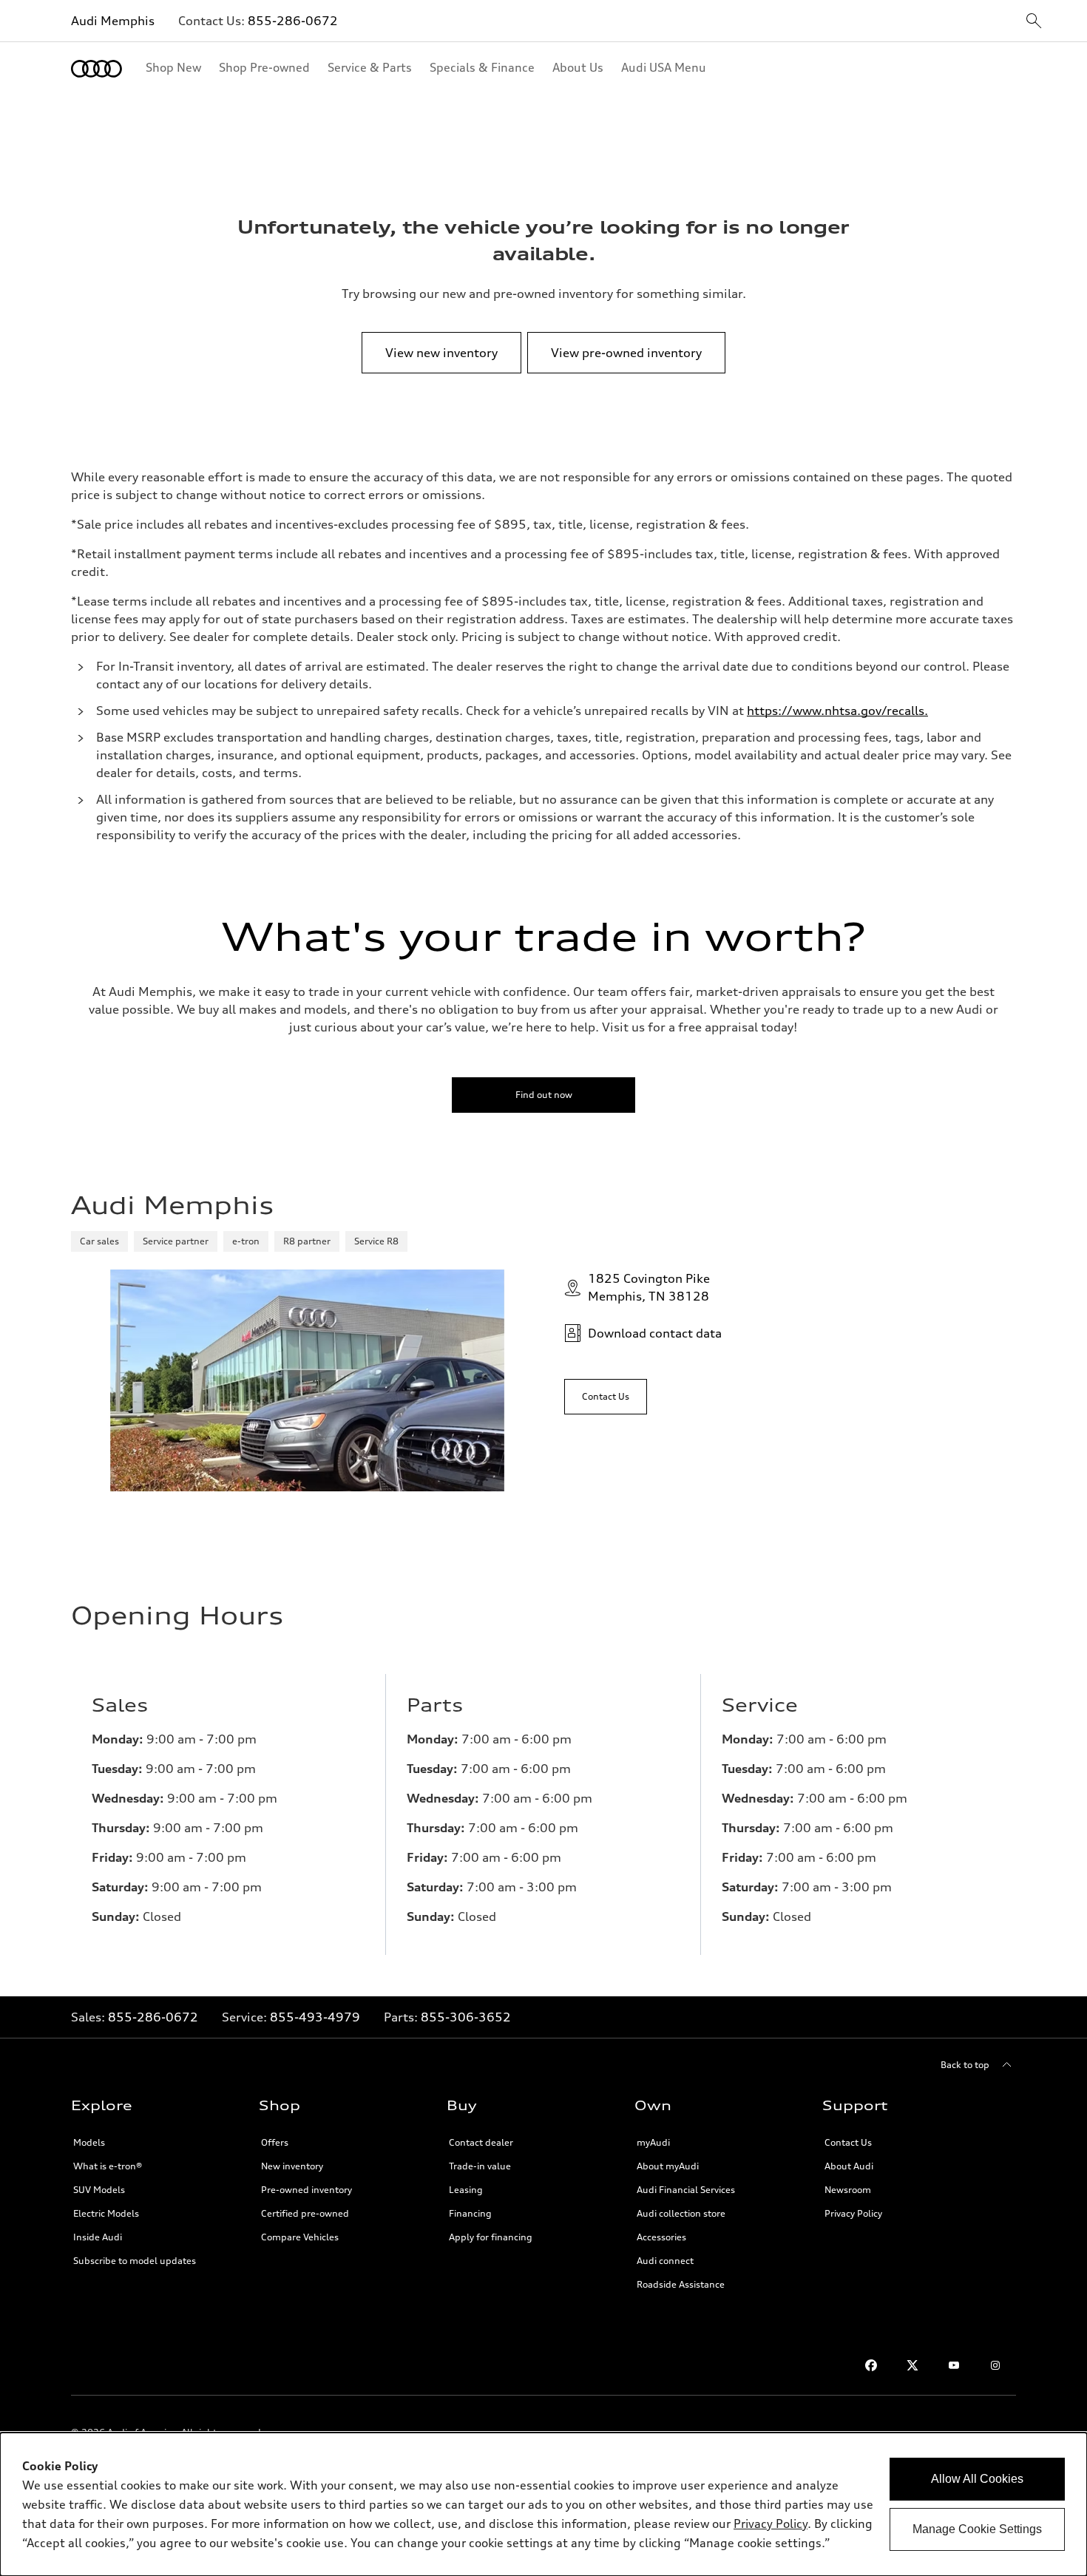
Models (89, 2142)
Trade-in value (480, 2166)
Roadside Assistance (681, 2284)
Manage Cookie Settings (977, 2529)
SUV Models (99, 2190)
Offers (275, 2142)
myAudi (653, 2142)
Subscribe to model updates (135, 2261)
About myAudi (668, 2166)
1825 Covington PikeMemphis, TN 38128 (649, 1287)
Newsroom (848, 2190)
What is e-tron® (108, 2166)
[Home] (96, 69)
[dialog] (543, 2504)
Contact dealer (481, 2142)
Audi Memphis (113, 21)
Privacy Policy (771, 2524)
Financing (470, 2213)
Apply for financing (491, 2237)
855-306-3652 (466, 2017)
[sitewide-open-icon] (1034, 22)
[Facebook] (871, 2365)
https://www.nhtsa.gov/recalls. (837, 711)
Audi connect (665, 2261)
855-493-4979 (315, 2017)
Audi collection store (681, 2213)
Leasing (466, 2190)
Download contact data (655, 1333)
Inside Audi (98, 2237)
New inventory (292, 2166)
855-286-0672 (293, 21)
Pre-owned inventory (307, 2190)
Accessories (661, 2237)
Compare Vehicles (300, 2237)
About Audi (849, 2166)
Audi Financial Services (686, 2190)
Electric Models (106, 2213)
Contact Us (848, 2142)
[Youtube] (954, 2365)
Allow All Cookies (977, 2479)
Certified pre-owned (305, 2213)
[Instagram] (995, 2365)
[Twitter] (912, 2365)
